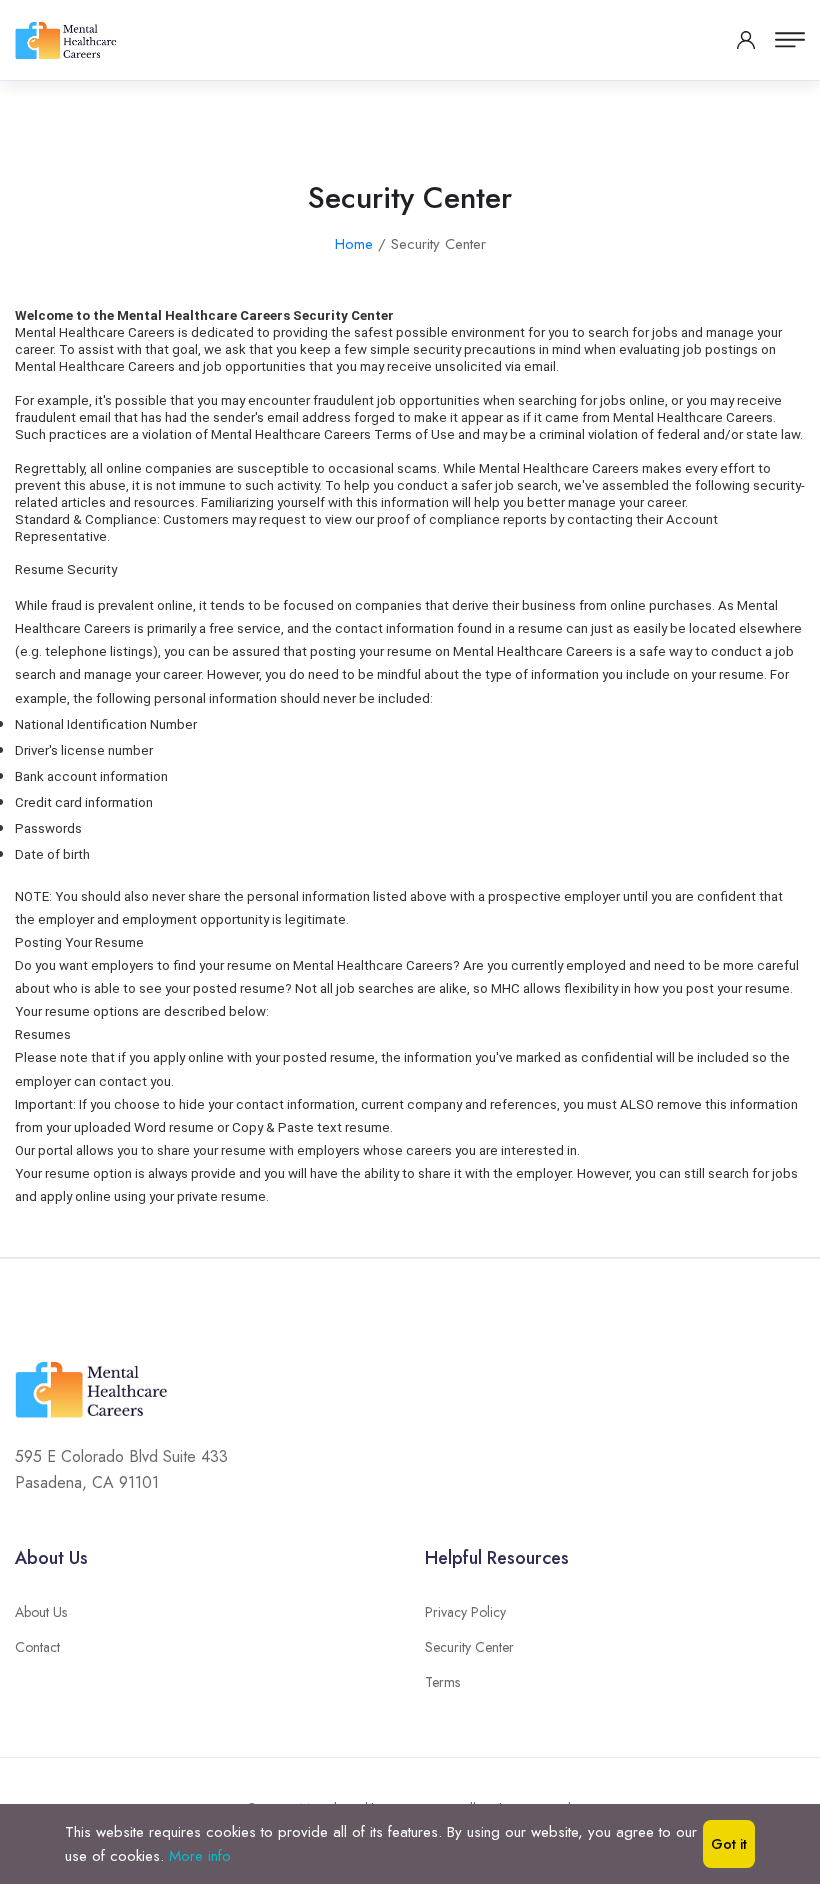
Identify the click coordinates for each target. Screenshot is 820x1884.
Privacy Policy (465, 1612)
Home (354, 244)
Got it (729, 1844)
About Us (41, 1612)
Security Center (469, 1647)
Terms (442, 1682)
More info (200, 1856)
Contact (37, 1647)
